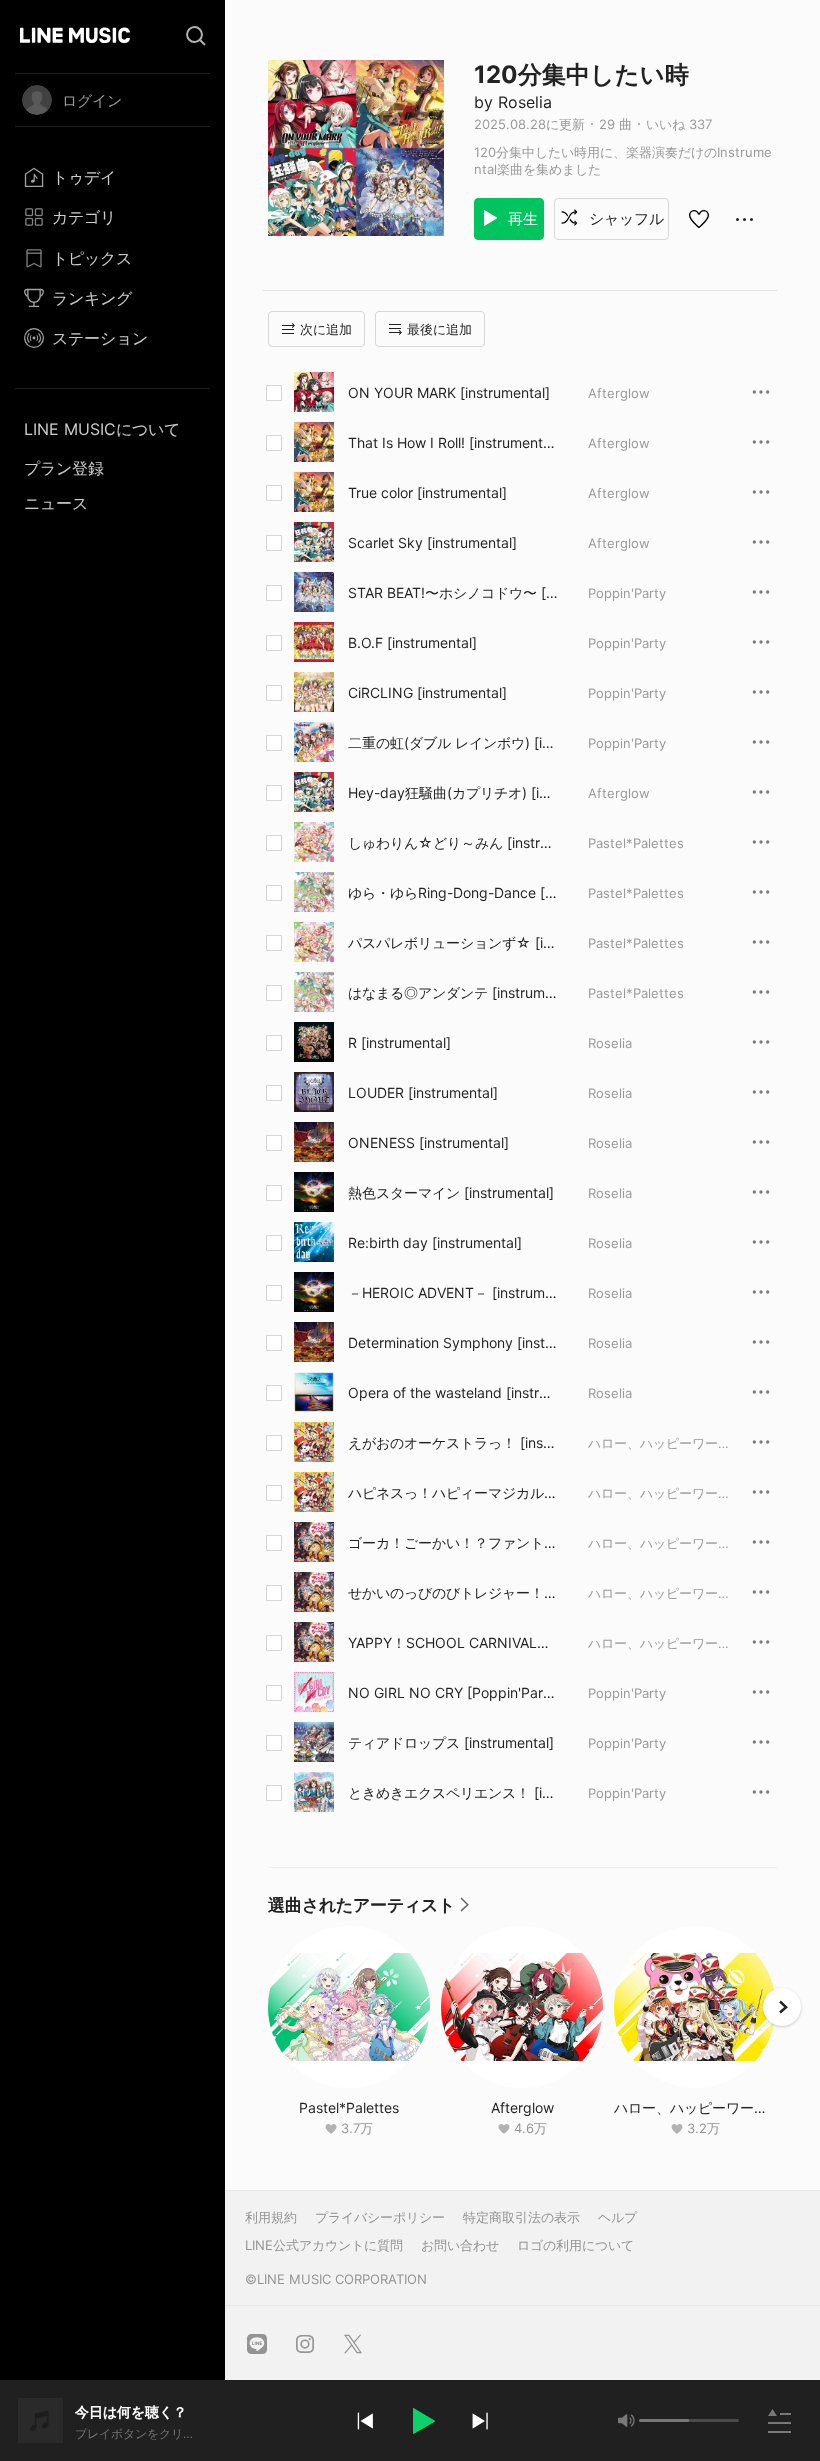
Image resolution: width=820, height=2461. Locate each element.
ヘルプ (617, 2217)
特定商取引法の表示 (521, 2217)
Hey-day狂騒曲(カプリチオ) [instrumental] (451, 793)
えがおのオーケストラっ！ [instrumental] (450, 1443)
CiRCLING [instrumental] (427, 692)
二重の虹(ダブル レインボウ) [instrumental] (452, 743)
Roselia (610, 1043)
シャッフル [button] (624, 218)
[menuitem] (112, 177)
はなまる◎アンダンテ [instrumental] (450, 993)
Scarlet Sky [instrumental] (432, 542)
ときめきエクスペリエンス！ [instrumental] (452, 1793)
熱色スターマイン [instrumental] (451, 1192)
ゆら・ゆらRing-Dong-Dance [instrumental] (452, 893)
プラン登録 (64, 468)
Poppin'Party (627, 593)
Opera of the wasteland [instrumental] (447, 1393)
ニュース (56, 503)
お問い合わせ (460, 2245)
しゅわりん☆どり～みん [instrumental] (448, 843)
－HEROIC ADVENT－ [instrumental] (450, 1293)
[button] (422, 2421)
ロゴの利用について (575, 2245)
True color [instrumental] (427, 492)
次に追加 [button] (326, 329)
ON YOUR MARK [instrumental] (449, 392)
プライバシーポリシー (380, 2217)
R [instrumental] (399, 1042)
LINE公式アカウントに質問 (324, 2245)
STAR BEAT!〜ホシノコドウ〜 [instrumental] (452, 593)
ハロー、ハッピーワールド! (668, 1443)
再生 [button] (521, 218)
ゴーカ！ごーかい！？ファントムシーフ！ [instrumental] (453, 1543)
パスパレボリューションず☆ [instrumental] (453, 943)
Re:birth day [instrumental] (435, 1242)
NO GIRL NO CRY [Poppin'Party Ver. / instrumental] (452, 1693)
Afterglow (619, 393)
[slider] (664, 2420)
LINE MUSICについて (102, 429)
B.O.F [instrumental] (412, 642)
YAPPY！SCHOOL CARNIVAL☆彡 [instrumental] (450, 1643)
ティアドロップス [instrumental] (451, 1742)
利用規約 (271, 2217)
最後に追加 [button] (439, 329)
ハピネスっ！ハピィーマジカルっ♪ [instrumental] (453, 1493)
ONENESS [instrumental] (428, 1142)
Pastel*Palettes (636, 843)
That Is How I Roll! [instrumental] (449, 443)
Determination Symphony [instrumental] (453, 1343)
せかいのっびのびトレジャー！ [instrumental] (452, 1593)
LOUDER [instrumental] (423, 1092)
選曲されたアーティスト (369, 1910)
